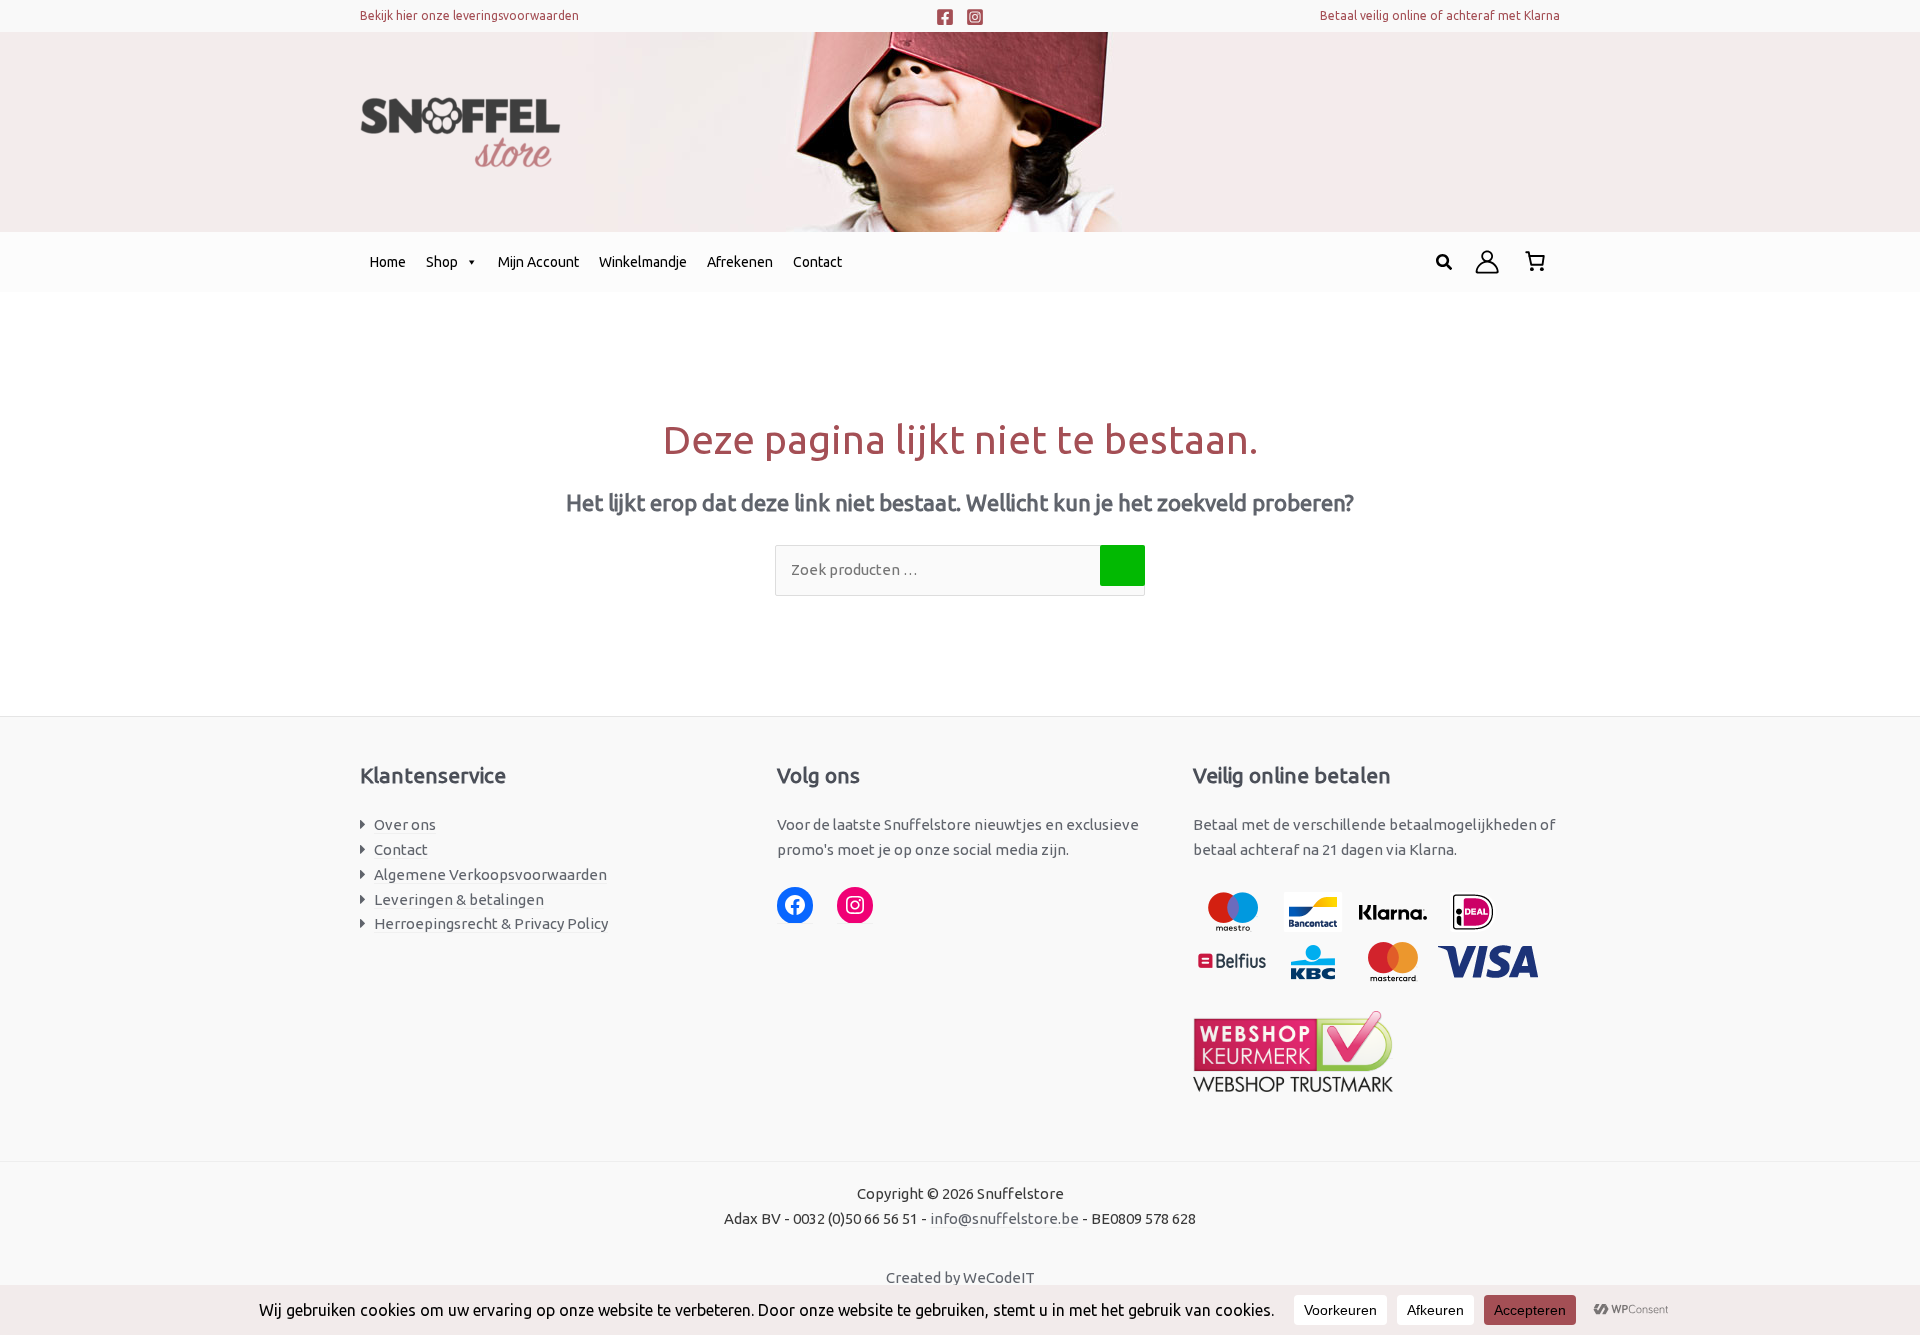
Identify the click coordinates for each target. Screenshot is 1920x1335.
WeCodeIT (999, 1277)
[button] (1445, 262)
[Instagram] (975, 17)
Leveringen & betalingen (459, 899)
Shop (442, 262)
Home (388, 262)
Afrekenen (740, 262)
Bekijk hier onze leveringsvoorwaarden (469, 15)
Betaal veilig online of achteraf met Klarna (1440, 15)
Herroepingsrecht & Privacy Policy (491, 923)
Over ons (405, 824)
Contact (817, 262)
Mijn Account (538, 262)
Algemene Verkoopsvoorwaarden (490, 874)
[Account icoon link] (1487, 262)
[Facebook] (945, 17)
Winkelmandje (643, 262)
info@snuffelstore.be (1004, 1218)
